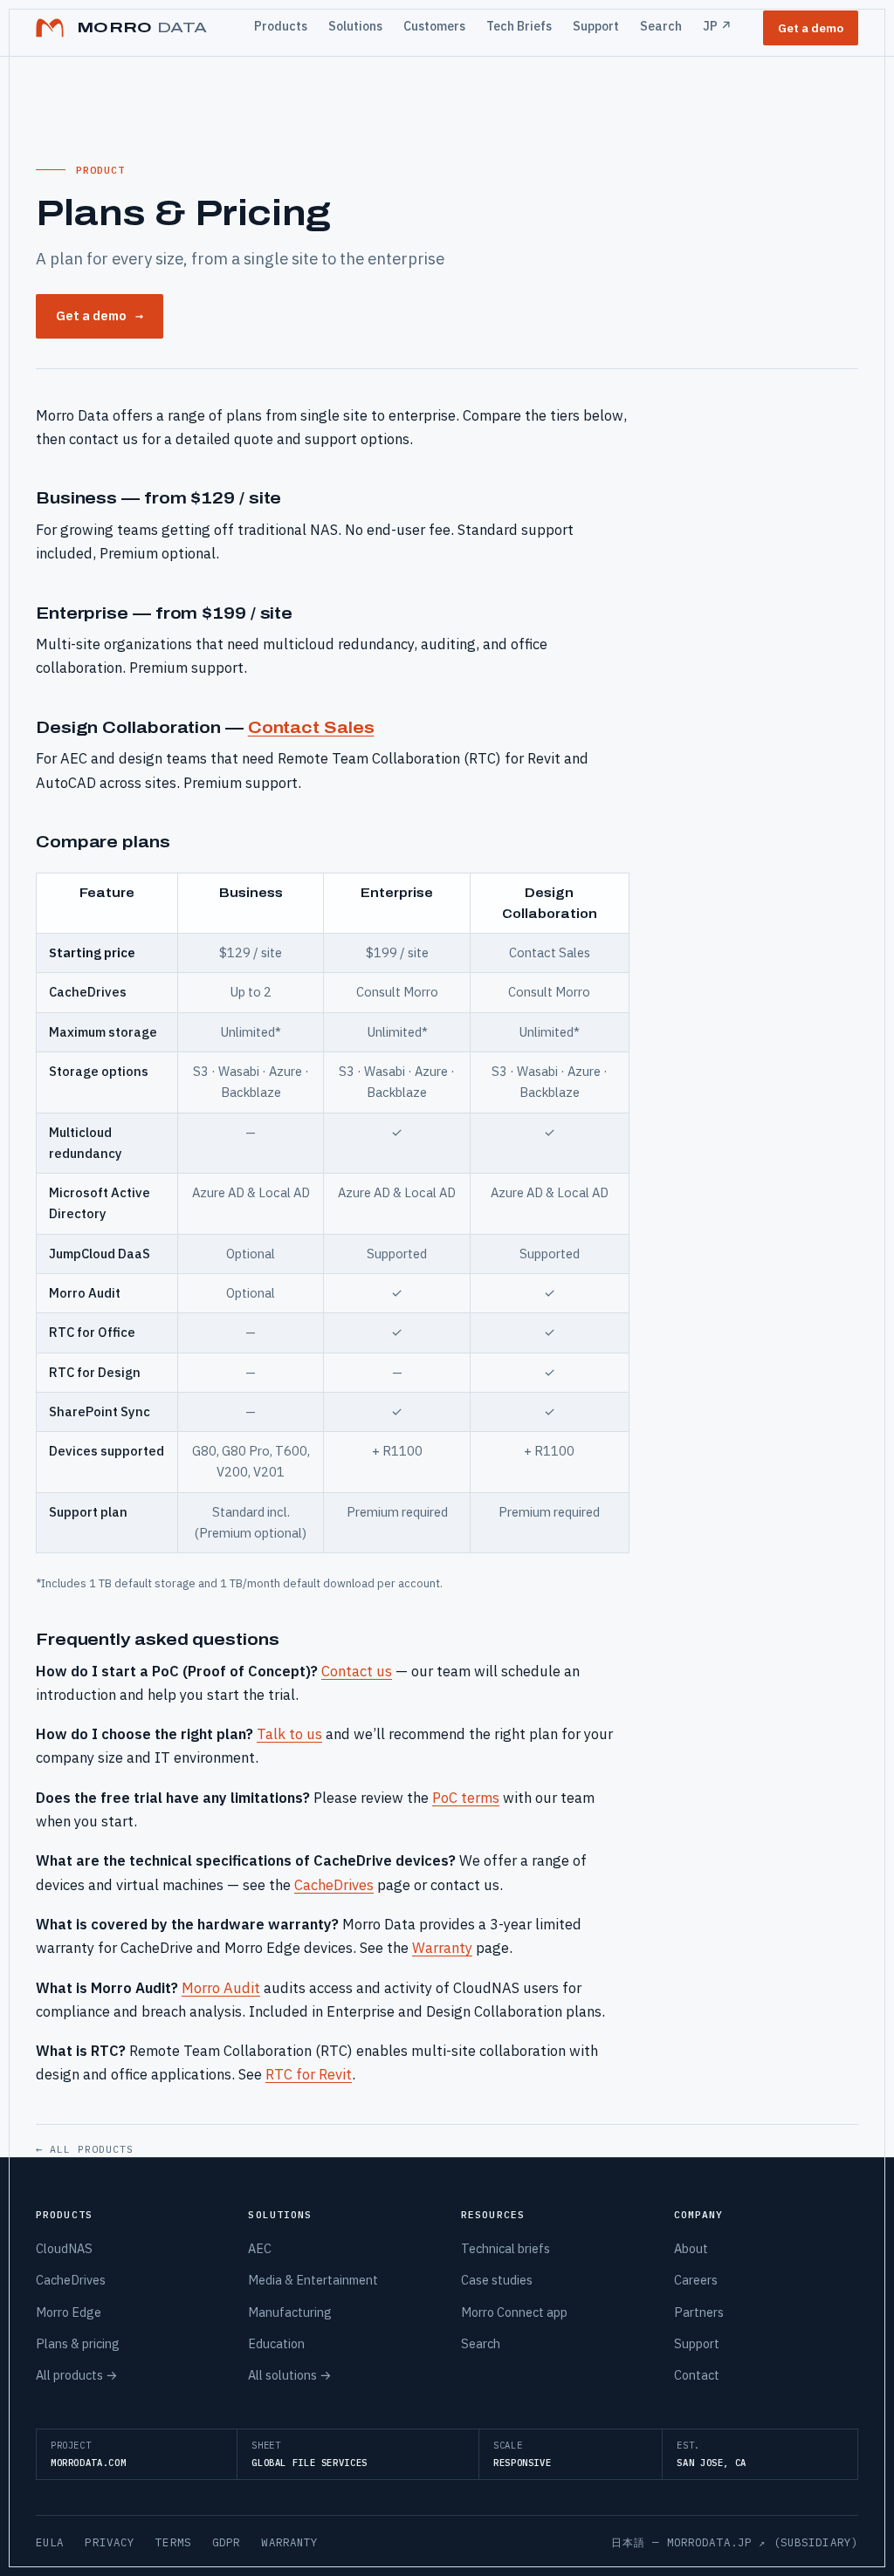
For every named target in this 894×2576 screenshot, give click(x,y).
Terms (173, 2542)
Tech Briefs (519, 26)
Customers (434, 26)
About (691, 2248)
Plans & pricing (78, 2343)
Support (596, 26)
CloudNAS (64, 2248)
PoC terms (466, 1798)
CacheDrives (334, 1885)
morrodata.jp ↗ (717, 2542)
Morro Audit (221, 1988)
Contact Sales (311, 727)
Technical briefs (505, 2248)
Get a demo (811, 28)
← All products (85, 2149)
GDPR (227, 2542)
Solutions (355, 26)
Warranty (442, 1948)
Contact (697, 2375)
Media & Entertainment (313, 2280)
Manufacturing (290, 2312)
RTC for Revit (309, 2074)
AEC (260, 2248)
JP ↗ (717, 26)
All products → (77, 2375)
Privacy (110, 2542)
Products (281, 26)
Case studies (497, 2280)
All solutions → (290, 2375)
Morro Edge (69, 2312)
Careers (696, 2280)
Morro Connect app (514, 2312)
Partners (699, 2312)
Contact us (357, 1671)
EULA (50, 2542)
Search (661, 26)
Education (276, 2343)
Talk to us (289, 1734)
